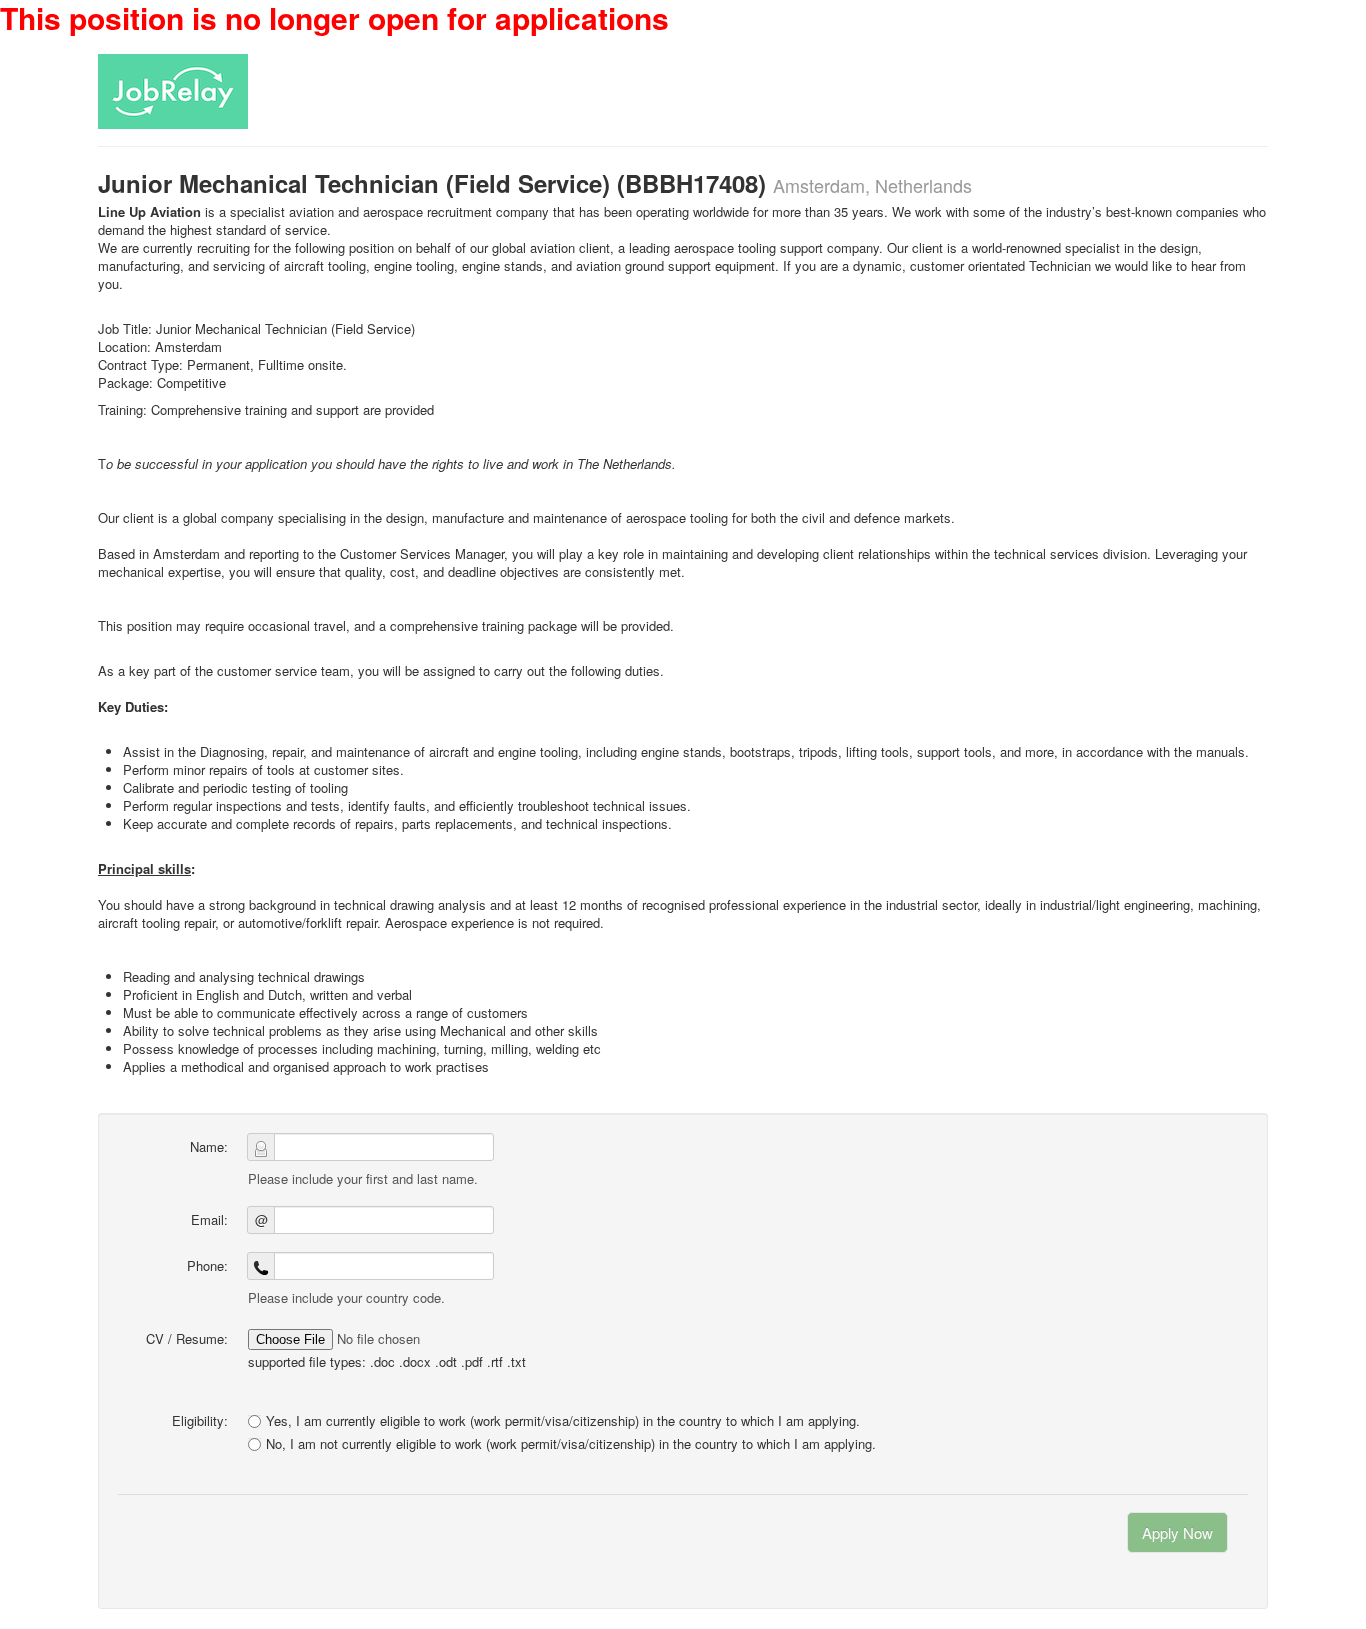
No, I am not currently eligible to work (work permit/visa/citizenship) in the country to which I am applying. (571, 1444)
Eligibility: (200, 1420)
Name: (209, 1146)
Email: (209, 1219)
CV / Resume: (187, 1338)
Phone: (207, 1265)
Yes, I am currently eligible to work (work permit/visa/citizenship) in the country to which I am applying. (563, 1420)
